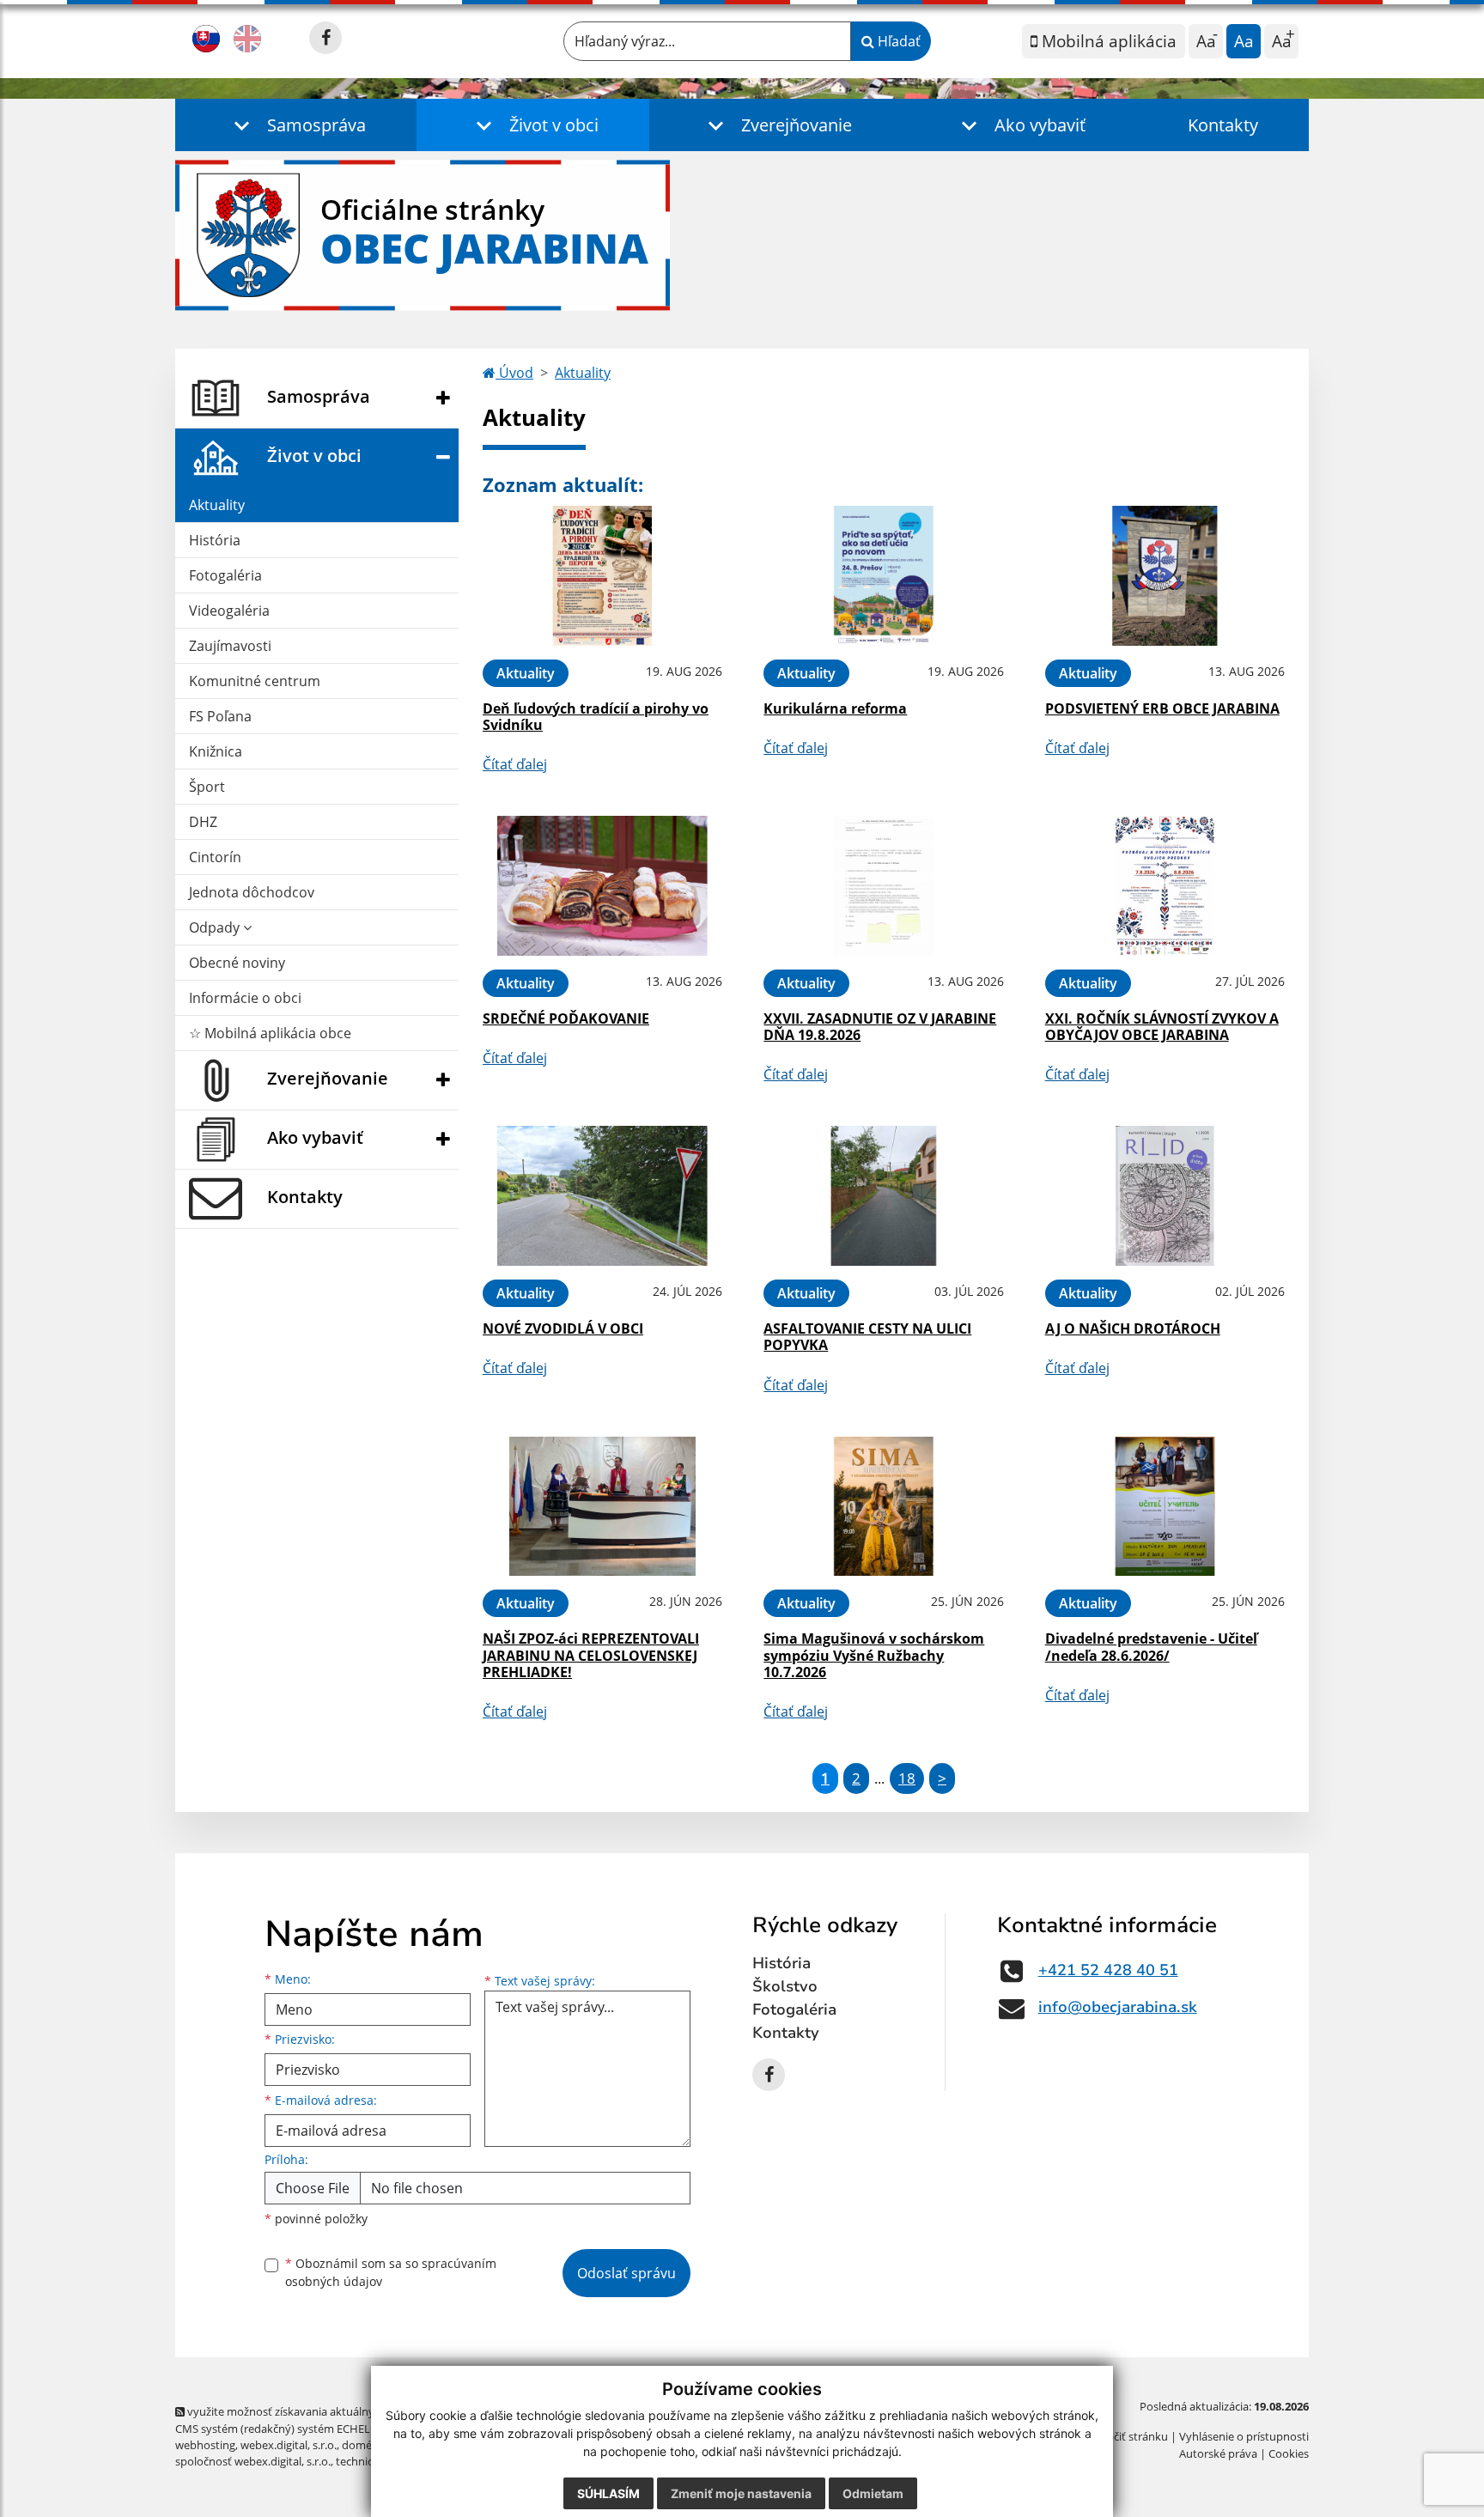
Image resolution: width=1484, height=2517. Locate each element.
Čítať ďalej (515, 764)
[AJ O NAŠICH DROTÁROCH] (1165, 1196)
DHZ (203, 822)
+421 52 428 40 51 (1108, 1970)
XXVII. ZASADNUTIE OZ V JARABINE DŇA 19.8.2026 (880, 1027)
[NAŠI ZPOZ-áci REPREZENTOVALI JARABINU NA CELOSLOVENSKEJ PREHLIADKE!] (602, 1507)
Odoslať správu (626, 2273)
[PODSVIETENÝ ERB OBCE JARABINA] (1165, 576)
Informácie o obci (245, 998)
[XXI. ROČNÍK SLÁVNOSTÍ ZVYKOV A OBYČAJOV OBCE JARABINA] (1165, 886)
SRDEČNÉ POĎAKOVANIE (566, 1018)
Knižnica (216, 751)
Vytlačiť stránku (1128, 2436)
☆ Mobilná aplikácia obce (270, 1033)
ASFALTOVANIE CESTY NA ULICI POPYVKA (867, 1337)
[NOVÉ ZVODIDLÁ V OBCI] (602, 1196)
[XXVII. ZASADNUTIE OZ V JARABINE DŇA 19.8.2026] (883, 886)
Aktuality (217, 505)
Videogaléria (229, 611)
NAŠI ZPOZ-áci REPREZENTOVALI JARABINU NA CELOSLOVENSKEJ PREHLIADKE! (591, 1655)
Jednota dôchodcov (252, 892)
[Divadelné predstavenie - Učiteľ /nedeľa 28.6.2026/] (1165, 1507)
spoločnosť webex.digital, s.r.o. (253, 2461)
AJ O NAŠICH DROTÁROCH (1133, 1328)
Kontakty (1223, 125)
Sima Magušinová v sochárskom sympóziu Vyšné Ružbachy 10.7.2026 (874, 1655)
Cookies (1289, 2453)
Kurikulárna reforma (835, 708)
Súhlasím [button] (608, 2493)
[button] (296, 125)
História (215, 540)
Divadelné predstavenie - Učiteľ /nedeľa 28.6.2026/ (1151, 1647)
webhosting (205, 2445)
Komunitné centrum (255, 681)
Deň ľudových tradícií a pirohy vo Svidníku (596, 717)
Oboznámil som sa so (391, 2272)
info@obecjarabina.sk (1118, 2007)
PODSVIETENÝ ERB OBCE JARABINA (1162, 708)
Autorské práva (1218, 2453)
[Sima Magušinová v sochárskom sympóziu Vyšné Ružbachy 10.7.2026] (883, 1507)
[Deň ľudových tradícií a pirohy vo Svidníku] (602, 576)
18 (907, 1778)
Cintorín (215, 857)
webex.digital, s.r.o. (289, 2445)
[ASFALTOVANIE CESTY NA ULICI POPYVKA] (883, 1196)
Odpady (216, 927)
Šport (207, 787)
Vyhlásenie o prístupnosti (1244, 2436)
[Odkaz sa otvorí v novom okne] (325, 38)
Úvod (514, 373)
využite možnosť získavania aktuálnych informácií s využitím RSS (350, 2411)
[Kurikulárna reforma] (883, 576)
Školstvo (785, 1986)
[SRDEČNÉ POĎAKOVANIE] (602, 886)
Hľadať (897, 41)
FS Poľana (220, 716)
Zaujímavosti (230, 646)
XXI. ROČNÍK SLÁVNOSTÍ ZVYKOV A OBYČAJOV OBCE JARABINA (1162, 1027)
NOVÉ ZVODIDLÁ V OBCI (563, 1328)
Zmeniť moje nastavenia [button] (741, 2493)
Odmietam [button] (873, 2493)
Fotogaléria (225, 575)
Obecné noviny (237, 963)
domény (363, 2445)
